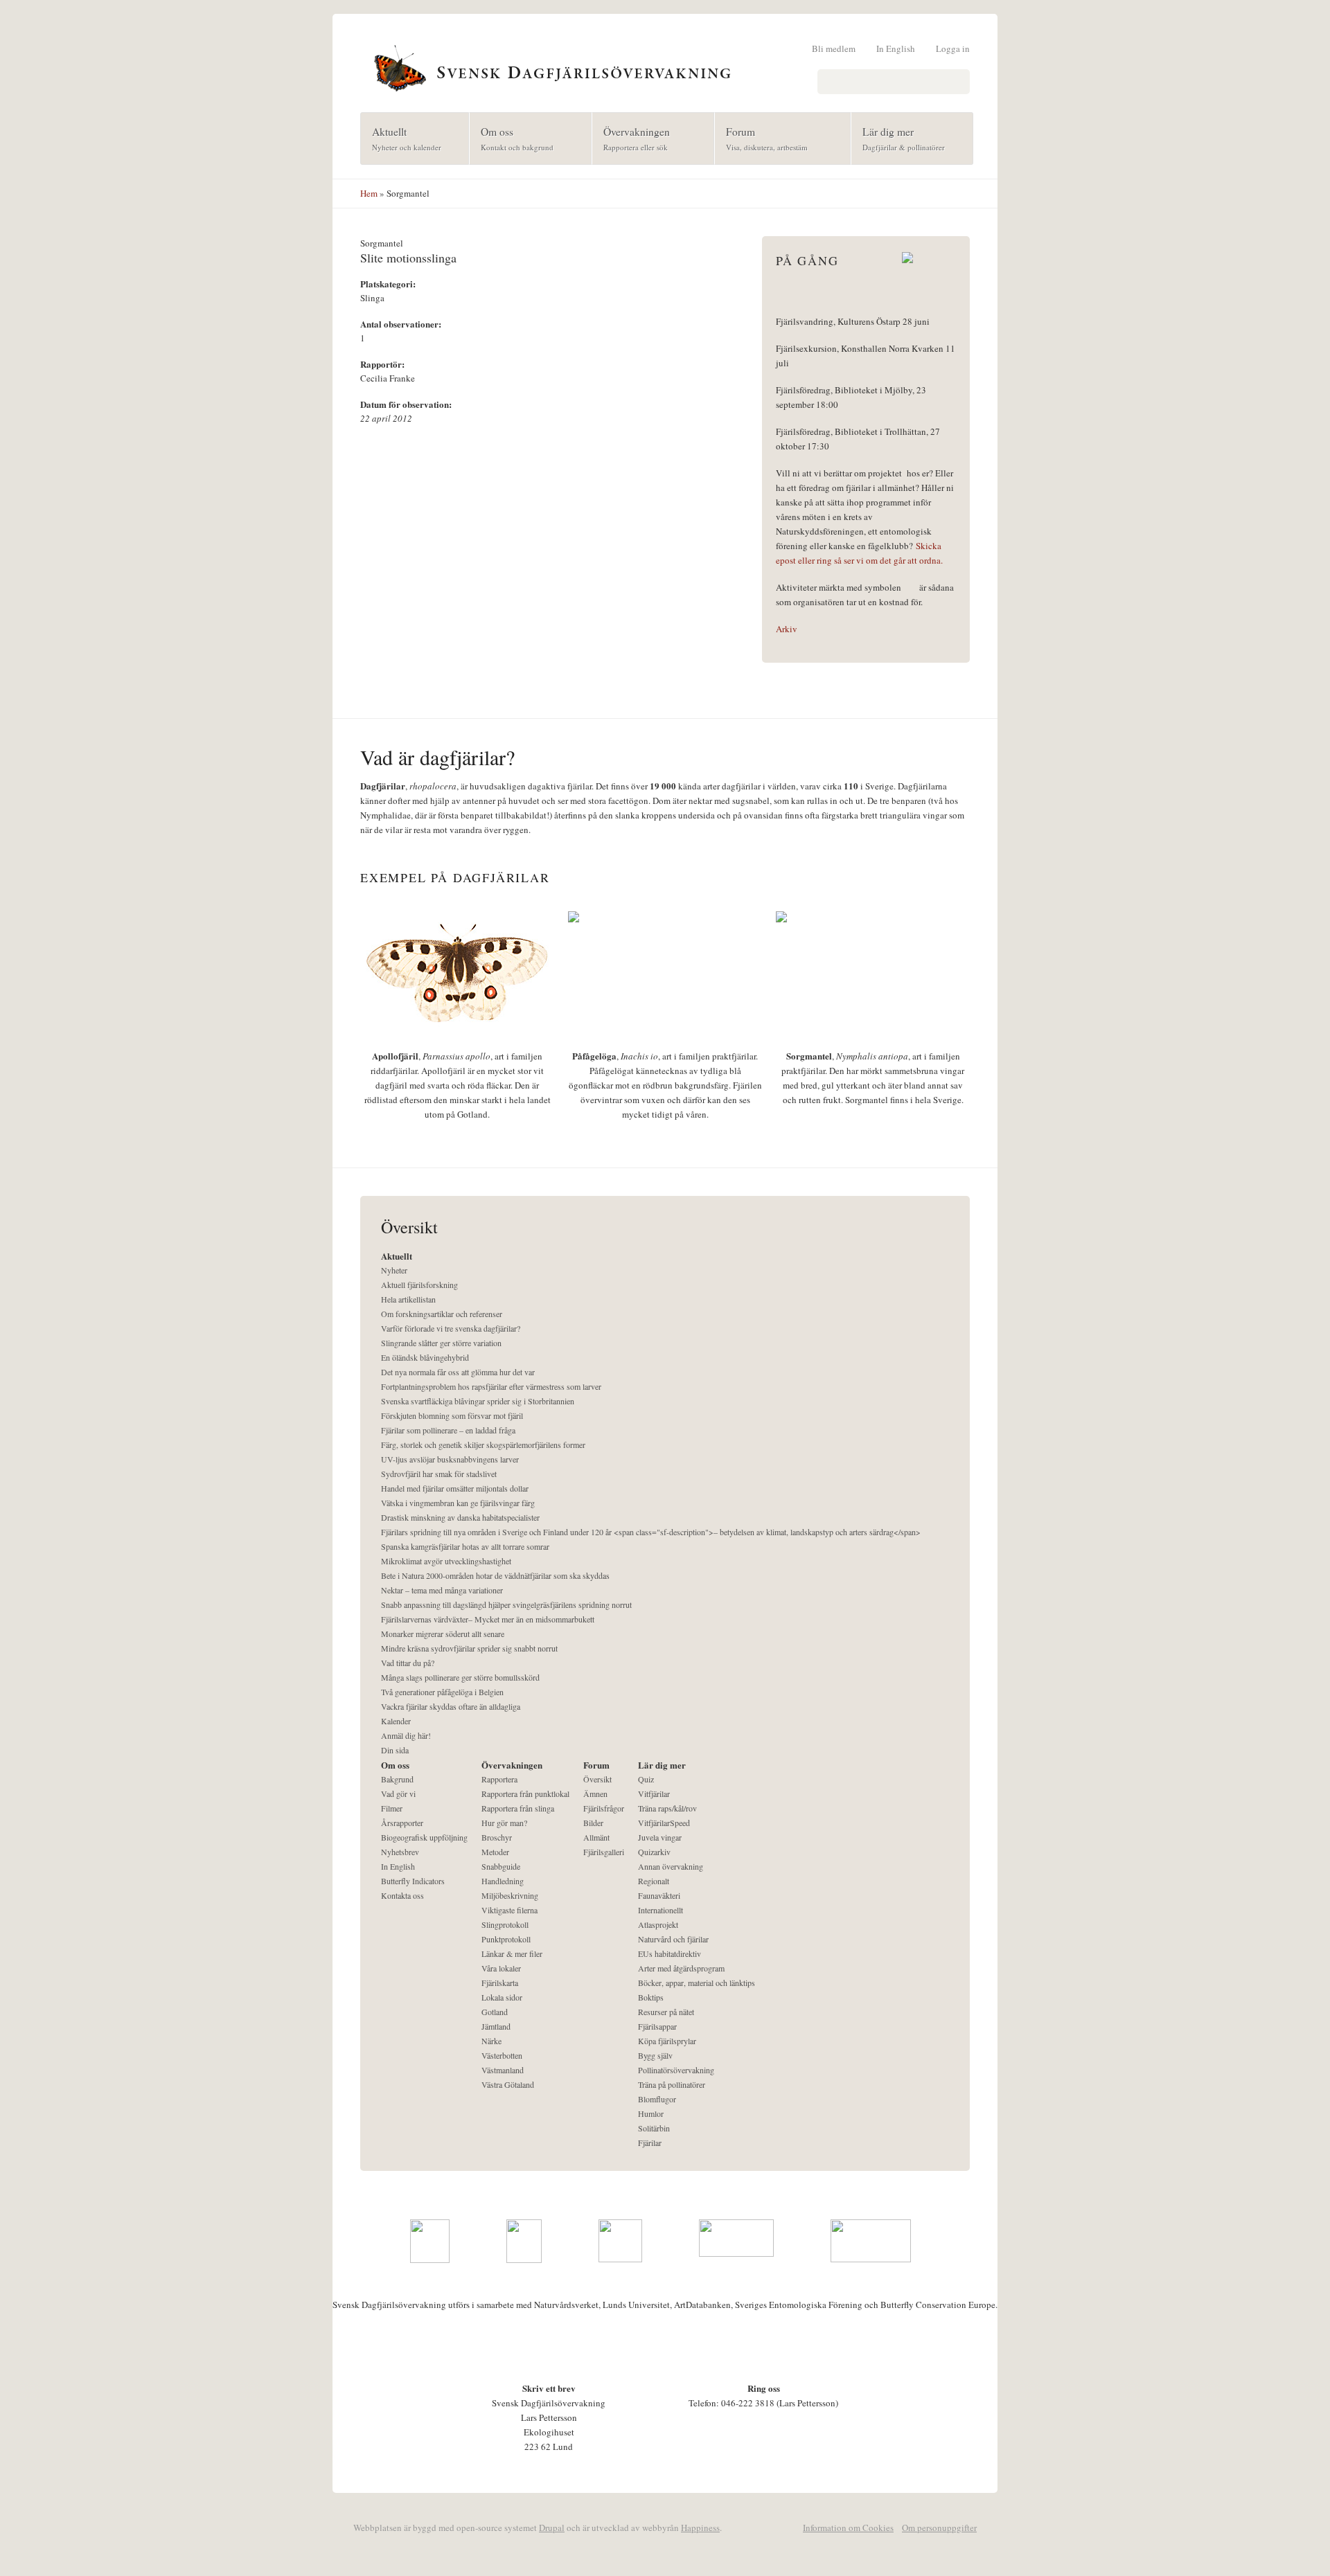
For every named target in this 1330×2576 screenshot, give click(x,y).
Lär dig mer (898, 138)
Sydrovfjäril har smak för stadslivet (439, 1474)
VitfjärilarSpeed (664, 1823)
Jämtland (496, 2026)
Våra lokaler (501, 1968)
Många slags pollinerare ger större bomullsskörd (460, 1677)
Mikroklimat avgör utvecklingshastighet (446, 1561)
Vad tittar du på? (408, 1663)
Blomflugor (657, 2099)
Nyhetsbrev (400, 1852)
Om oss (512, 138)
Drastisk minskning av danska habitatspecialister (460, 1517)
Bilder (593, 1823)
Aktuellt (401, 138)
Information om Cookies (848, 2528)
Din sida (395, 1750)
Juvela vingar (660, 1837)
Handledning (503, 1881)
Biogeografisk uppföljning (424, 1837)
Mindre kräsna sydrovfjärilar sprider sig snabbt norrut (469, 1648)
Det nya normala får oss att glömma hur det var (458, 1372)
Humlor (651, 2113)
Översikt (597, 1779)
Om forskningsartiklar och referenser (442, 1314)
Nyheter (394, 1270)
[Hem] (665, 66)
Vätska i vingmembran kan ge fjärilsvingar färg (458, 1503)
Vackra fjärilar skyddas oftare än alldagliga (451, 1706)
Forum (761, 138)
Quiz (646, 1779)
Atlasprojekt (658, 1924)
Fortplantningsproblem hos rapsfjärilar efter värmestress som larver (491, 1386)
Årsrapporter (402, 1823)
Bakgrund (397, 1779)
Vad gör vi (398, 1794)
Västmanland (503, 2070)
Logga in (953, 48)
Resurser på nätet (666, 2012)
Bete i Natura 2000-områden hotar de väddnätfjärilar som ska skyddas (495, 1575)
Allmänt (596, 1837)
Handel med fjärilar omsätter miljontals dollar (455, 1488)
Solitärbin (654, 2128)
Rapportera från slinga (518, 1808)
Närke (491, 2041)
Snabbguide (501, 1866)
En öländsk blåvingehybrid (425, 1357)
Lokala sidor (502, 1997)
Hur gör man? (504, 1823)
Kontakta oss (402, 1895)
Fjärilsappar (657, 2026)
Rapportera (499, 1779)
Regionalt (654, 1881)
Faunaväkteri (659, 1895)
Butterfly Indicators (413, 1881)
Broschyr (497, 1837)
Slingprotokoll (505, 1924)
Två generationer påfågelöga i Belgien (442, 1692)
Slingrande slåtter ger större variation (441, 1343)
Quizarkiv (654, 1852)
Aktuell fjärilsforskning (419, 1285)
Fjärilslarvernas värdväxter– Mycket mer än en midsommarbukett (488, 1619)
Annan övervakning (671, 1866)
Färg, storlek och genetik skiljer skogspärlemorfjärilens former (483, 1444)
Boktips (651, 1997)
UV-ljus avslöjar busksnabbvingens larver (450, 1459)
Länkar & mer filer (512, 1953)
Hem (369, 193)
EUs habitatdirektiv (670, 1953)
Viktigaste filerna (509, 1910)
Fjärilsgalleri (604, 1852)
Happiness (700, 2528)
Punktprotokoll (506, 1939)
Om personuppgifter (939, 2528)
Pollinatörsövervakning (676, 2070)
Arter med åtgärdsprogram (681, 1968)
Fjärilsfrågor (604, 1808)
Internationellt (660, 1910)
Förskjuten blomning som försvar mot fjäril (452, 1415)
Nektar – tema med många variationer (442, 1590)
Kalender (396, 1721)
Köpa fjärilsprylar (667, 2041)
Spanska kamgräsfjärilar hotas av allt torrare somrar (465, 1546)
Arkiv (787, 629)
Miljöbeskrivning (510, 1895)
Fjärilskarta (500, 1983)
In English (896, 48)
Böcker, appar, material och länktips (697, 1983)
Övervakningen (631, 138)
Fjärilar (650, 2143)
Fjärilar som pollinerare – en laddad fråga (448, 1430)
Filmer (392, 1808)
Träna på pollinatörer (672, 2084)
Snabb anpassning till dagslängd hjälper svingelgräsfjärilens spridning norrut (506, 1604)
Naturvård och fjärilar (673, 1939)
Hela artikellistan (408, 1299)
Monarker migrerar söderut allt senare (443, 1634)
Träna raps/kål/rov (667, 1808)
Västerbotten (502, 2055)
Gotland (495, 2012)
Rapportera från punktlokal (525, 1794)
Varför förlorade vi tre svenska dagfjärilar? (451, 1328)
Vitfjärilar (654, 1794)
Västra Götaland (508, 2084)
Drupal (552, 2528)
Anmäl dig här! (406, 1735)
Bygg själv (655, 2055)
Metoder (495, 1852)
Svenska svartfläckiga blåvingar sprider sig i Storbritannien (478, 1401)
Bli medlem (834, 48)
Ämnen (595, 1794)
